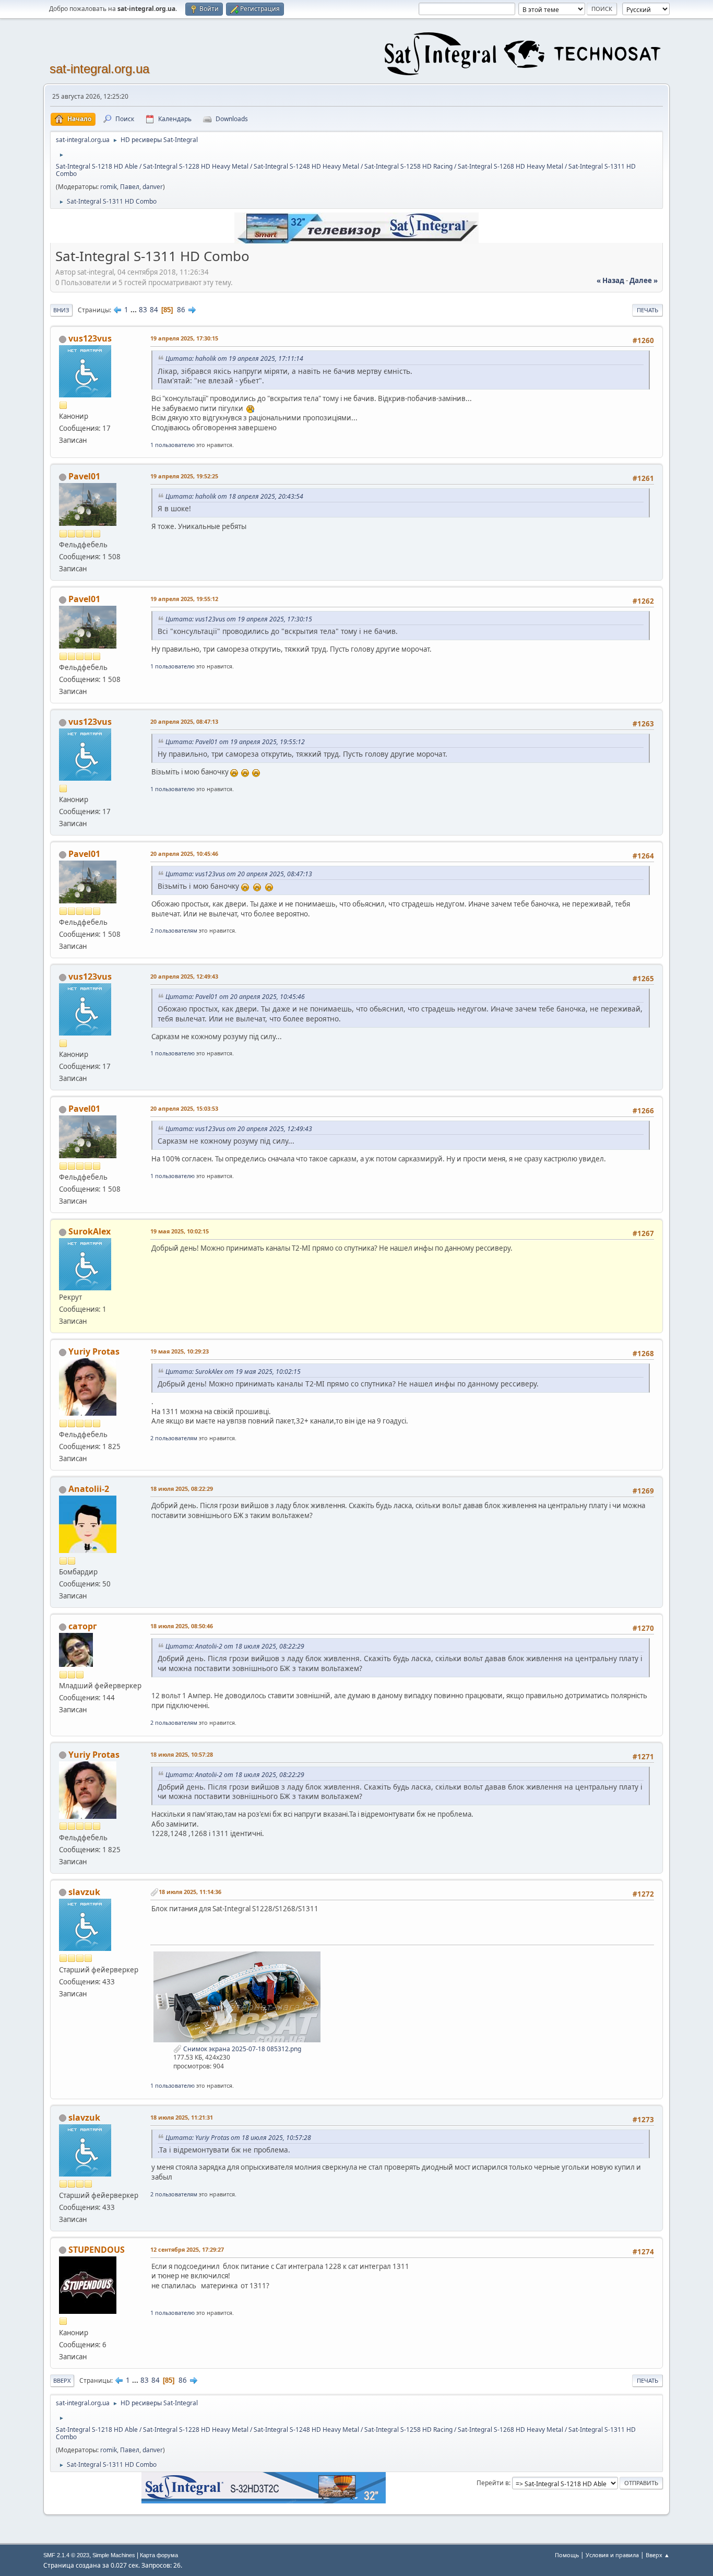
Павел (130, 187)
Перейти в (493, 2483)
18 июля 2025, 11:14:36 (190, 1892)
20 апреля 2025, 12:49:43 (184, 976)
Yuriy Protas (94, 1351)
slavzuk (84, 1892)
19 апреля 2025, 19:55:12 (184, 599)
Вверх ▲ (658, 2555)
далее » (644, 280)
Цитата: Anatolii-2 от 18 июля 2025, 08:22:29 (235, 1646)
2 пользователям (174, 930)
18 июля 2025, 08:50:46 (182, 1626)
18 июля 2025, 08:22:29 (182, 1489)
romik (109, 187)
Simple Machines (114, 2555)
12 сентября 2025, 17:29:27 (187, 2249)
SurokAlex (90, 1231)
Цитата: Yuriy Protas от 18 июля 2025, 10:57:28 (238, 2138)
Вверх (62, 2380)
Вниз (61, 310)
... (134, 310)
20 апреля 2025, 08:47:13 (184, 721)
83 (143, 310)
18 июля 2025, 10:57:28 (182, 1754)
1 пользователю (173, 445)
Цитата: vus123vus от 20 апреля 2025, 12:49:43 (239, 1129)
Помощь (567, 2555)
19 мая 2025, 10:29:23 (180, 1351)
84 (154, 310)
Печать (647, 310)
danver (153, 187)
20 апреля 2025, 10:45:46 (184, 854)
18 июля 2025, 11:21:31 (182, 2117)
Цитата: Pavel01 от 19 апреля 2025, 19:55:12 (235, 742)
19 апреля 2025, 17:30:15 (184, 338)
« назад (610, 280)
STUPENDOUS (97, 2250)
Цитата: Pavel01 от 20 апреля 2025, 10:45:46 (235, 997)
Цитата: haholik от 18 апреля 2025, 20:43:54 (234, 496)
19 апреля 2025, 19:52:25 (184, 476)
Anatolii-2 (89, 1489)
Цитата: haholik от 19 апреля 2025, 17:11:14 (234, 358)
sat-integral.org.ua (99, 69)
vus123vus (90, 338)
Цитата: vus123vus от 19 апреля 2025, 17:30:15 (239, 619)
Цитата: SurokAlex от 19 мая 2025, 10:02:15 (233, 1372)
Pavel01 (84, 476)
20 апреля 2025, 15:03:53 (184, 1108)
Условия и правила (612, 2555)
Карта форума (159, 2555)
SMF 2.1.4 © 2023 (66, 2555)
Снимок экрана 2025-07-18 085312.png (241, 2049)
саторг (83, 1626)
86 (181, 310)
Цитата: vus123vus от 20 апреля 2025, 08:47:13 (239, 874)
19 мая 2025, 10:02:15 (180, 1231)
